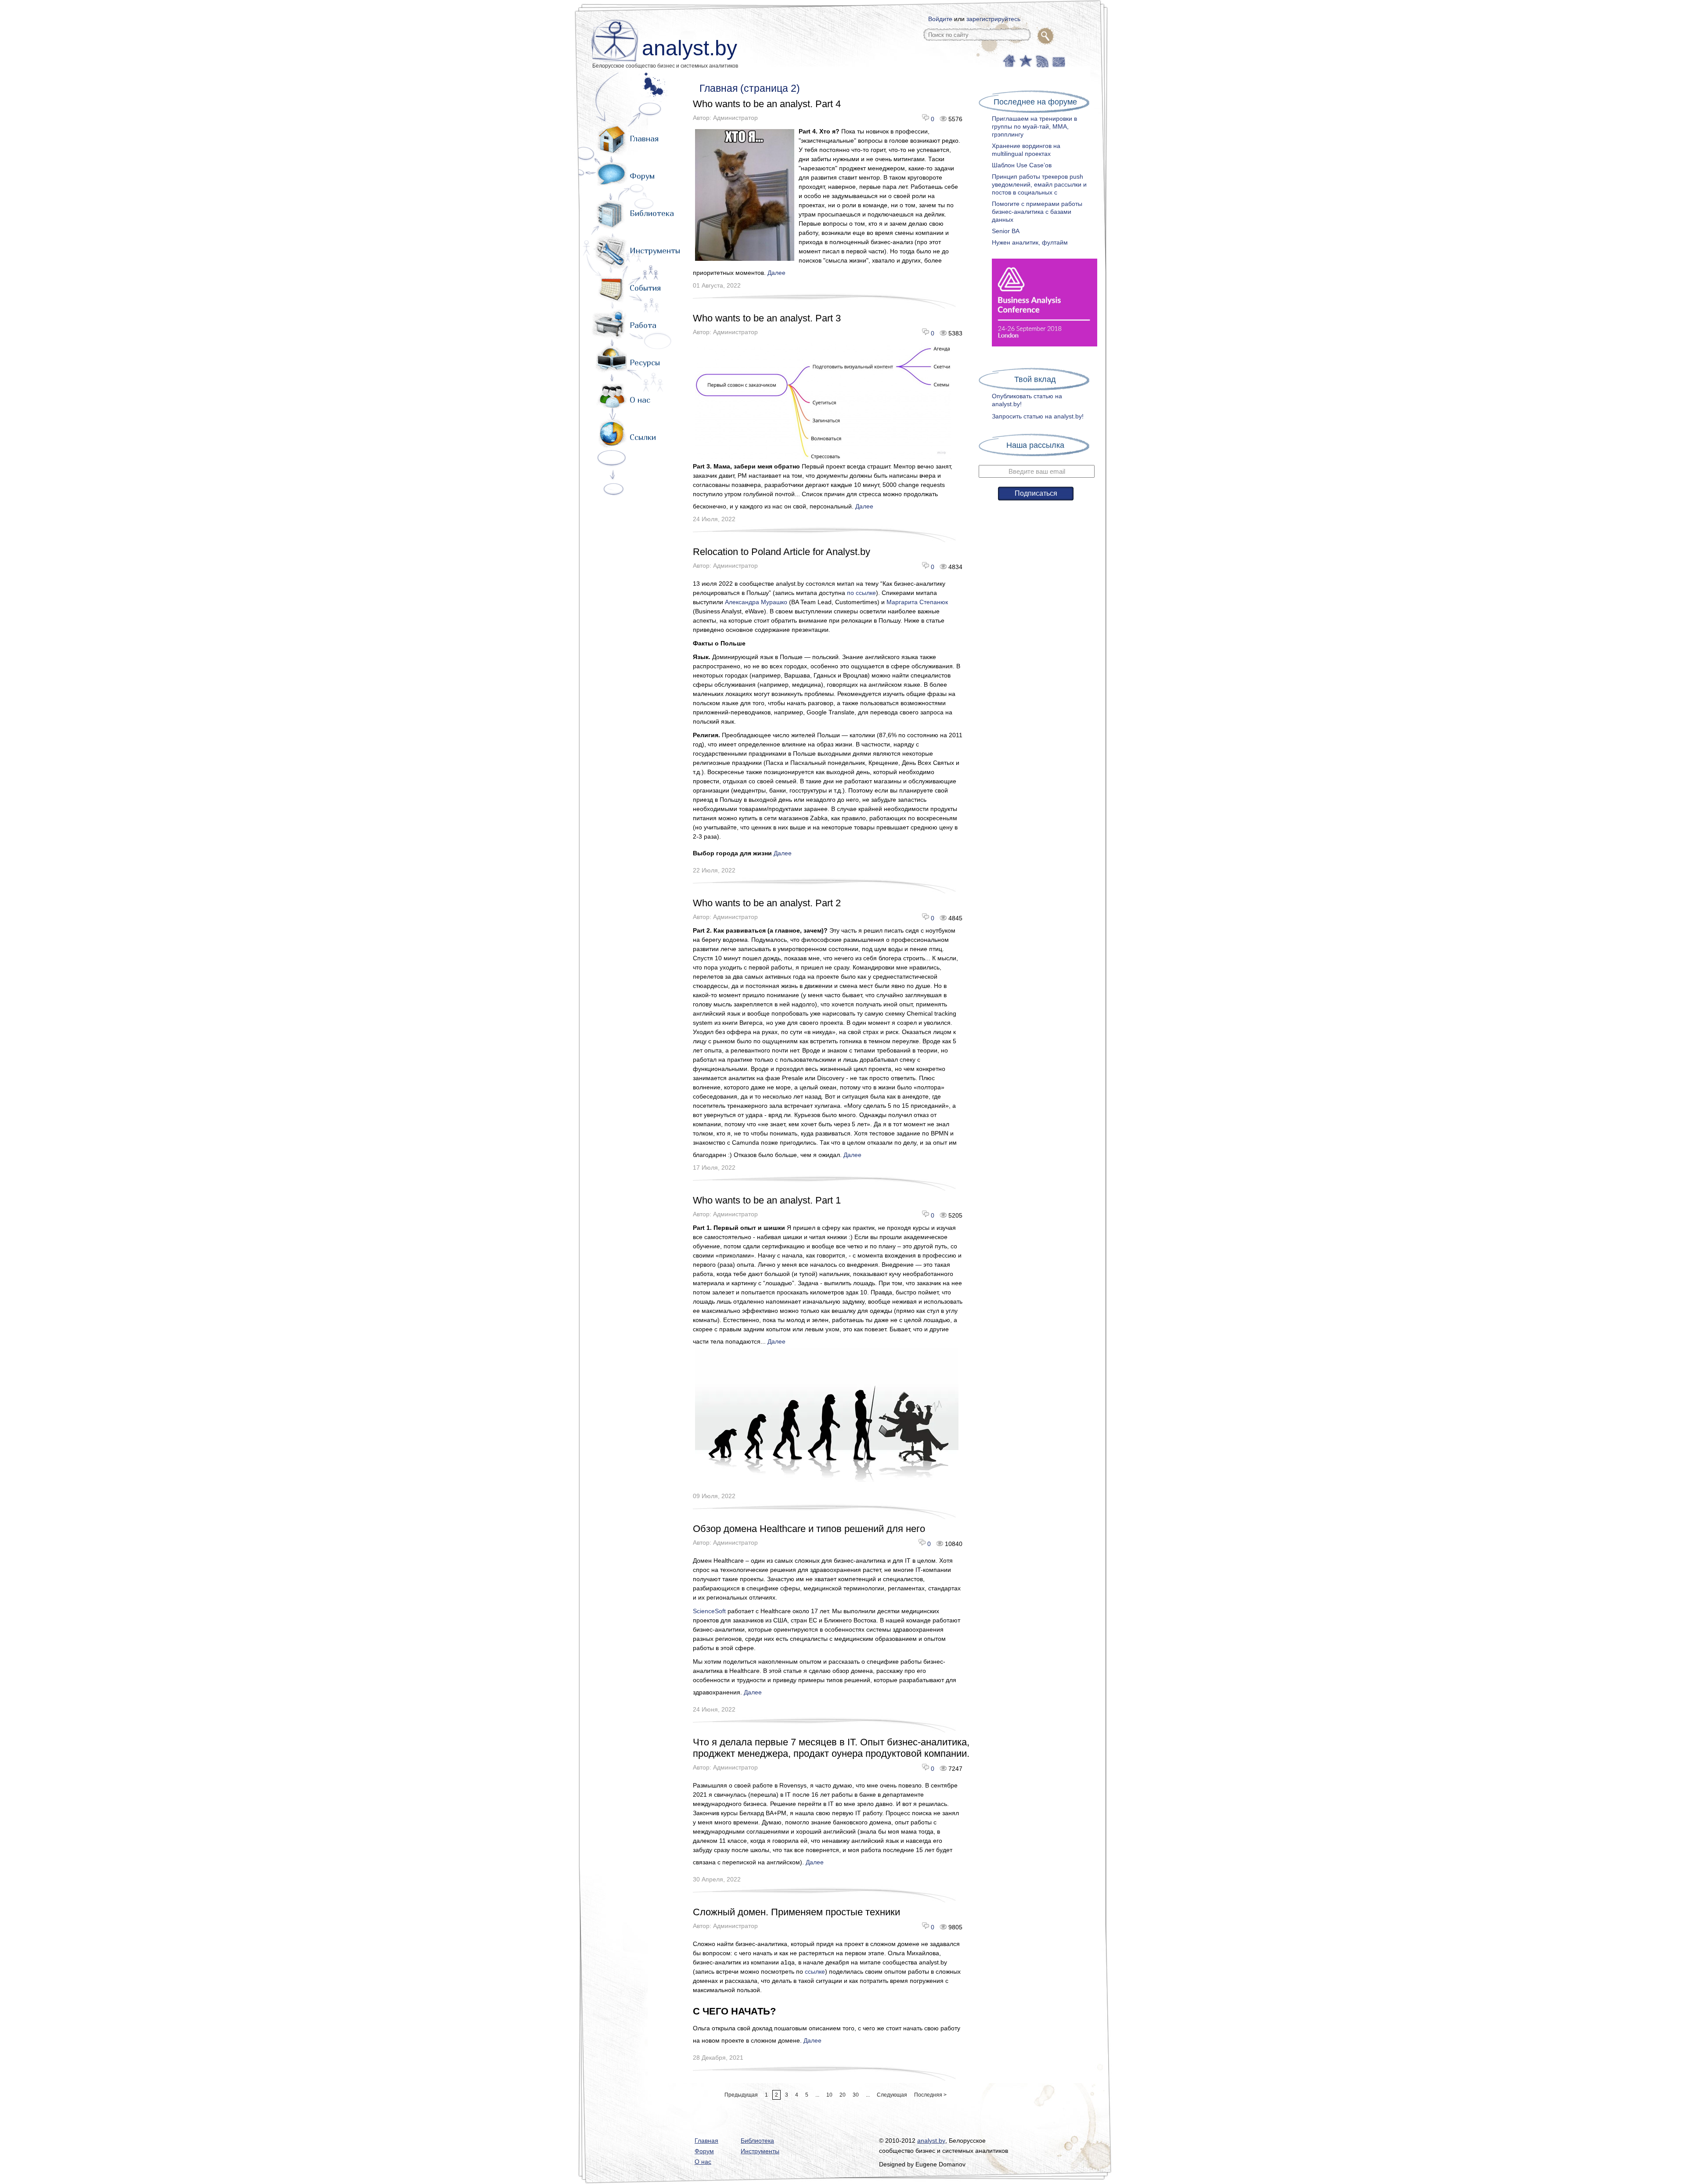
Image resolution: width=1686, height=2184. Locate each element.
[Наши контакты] (1057, 60)
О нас (640, 400)
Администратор (735, 118)
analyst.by (690, 48)
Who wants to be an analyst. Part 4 (767, 104)
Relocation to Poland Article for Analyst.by (782, 552)
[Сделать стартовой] (1009, 60)
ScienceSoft (709, 1611)
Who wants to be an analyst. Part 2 (767, 903)
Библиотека (652, 213)
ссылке (814, 1971)
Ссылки (643, 437)
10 (829, 2095)
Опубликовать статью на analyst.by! (1027, 400)
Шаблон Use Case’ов (1022, 165)
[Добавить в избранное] (1025, 60)
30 (856, 2095)
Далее (776, 273)
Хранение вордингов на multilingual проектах (1026, 150)
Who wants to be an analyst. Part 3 (767, 318)
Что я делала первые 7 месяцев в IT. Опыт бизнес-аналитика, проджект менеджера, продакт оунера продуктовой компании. (831, 1748)
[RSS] (1041, 60)
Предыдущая (741, 2095)
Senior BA (1006, 231)
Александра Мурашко (756, 602)
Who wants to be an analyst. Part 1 (767, 1200)
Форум (642, 176)
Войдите (940, 19)
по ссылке (861, 593)
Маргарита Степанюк (917, 602)
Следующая (892, 2095)
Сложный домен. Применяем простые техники (796, 1912)
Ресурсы (645, 362)
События (645, 288)
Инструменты (655, 250)
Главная (644, 139)
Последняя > (930, 2095)
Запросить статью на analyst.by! (1038, 416)
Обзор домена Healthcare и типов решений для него (809, 1529)
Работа (643, 325)
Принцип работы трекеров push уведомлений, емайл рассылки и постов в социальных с (1039, 184)
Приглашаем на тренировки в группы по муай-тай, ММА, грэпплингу (1034, 126)
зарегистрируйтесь (993, 19)
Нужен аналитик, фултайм (1030, 242)
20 (843, 2095)
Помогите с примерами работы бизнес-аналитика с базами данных (1037, 212)
